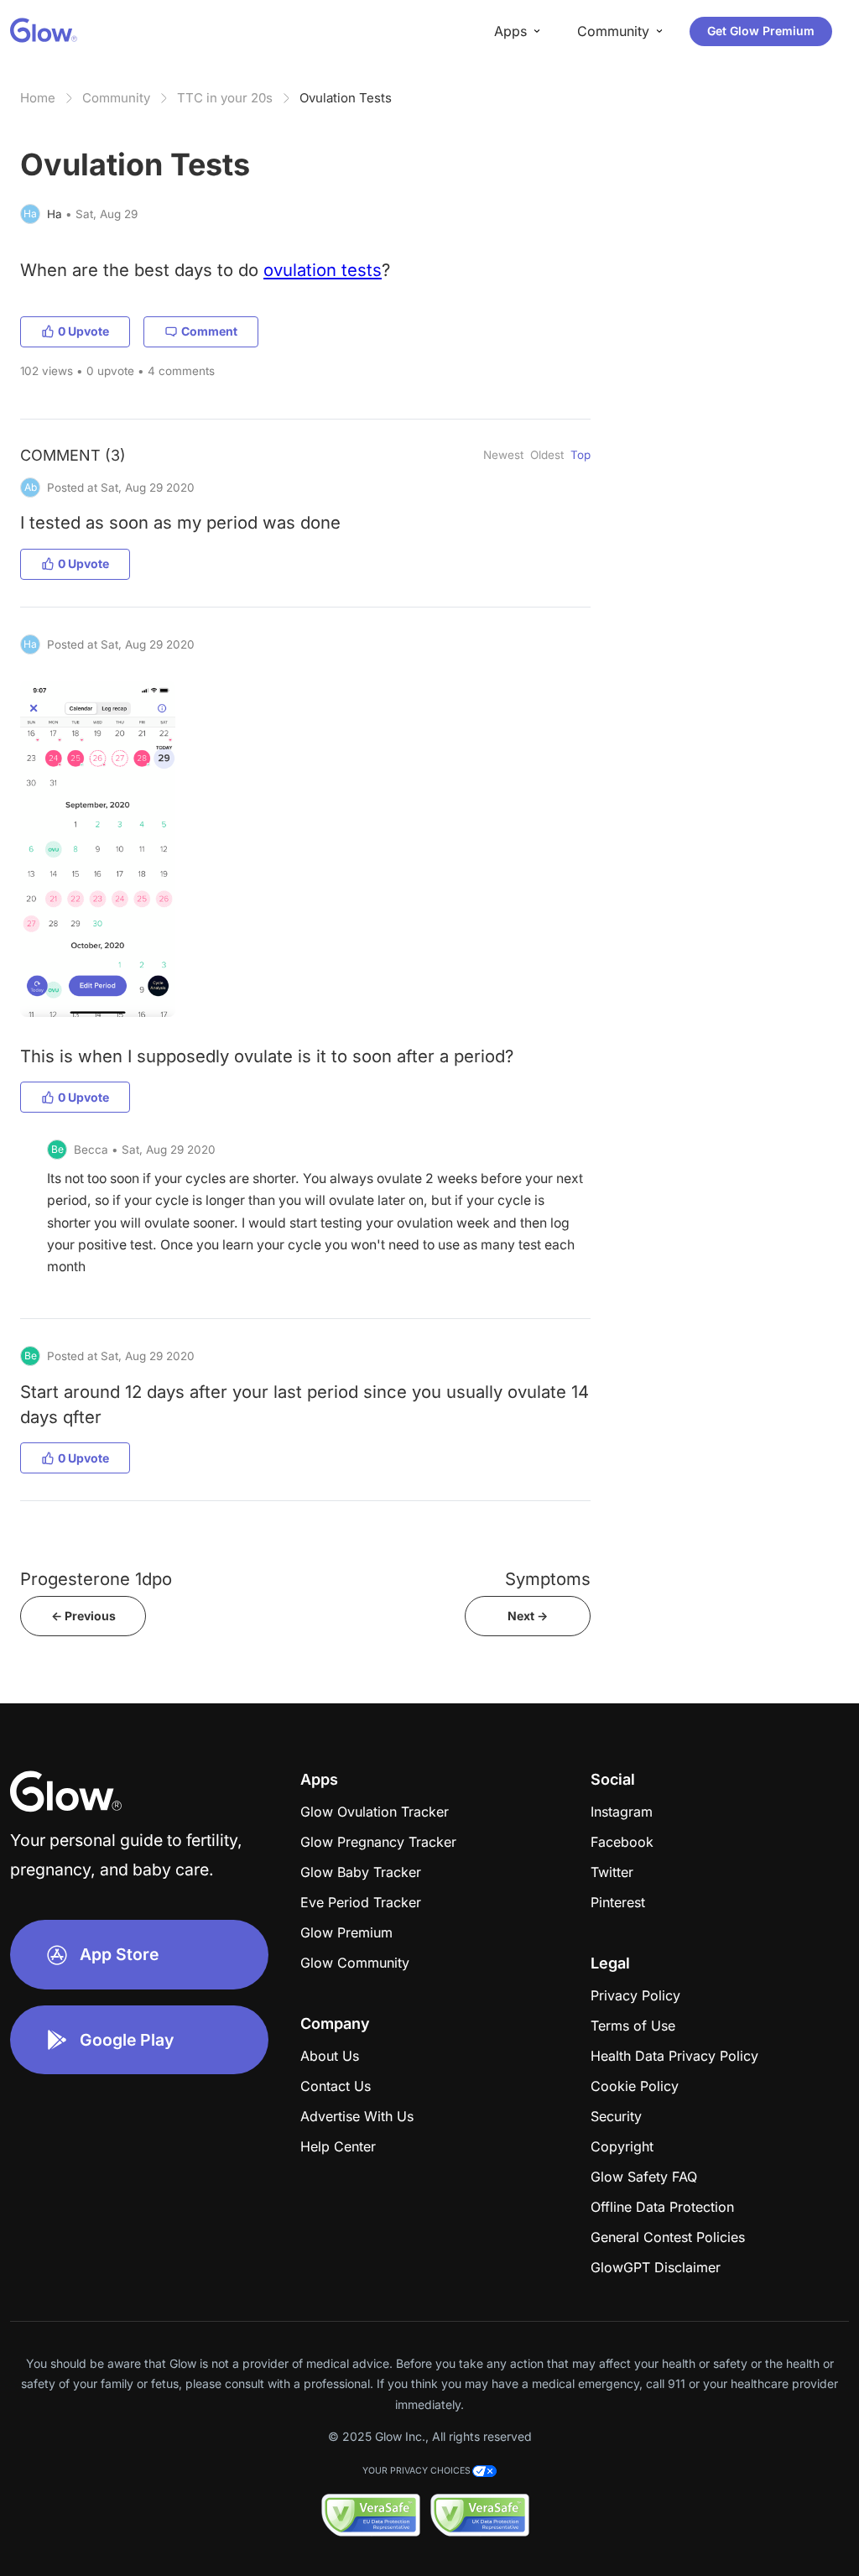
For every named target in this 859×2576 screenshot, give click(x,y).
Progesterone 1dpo (96, 1579)
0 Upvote (83, 331)
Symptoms (548, 1579)
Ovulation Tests (346, 98)
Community (116, 98)
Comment (209, 331)
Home (38, 98)
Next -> (528, 1616)
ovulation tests (323, 270)
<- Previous (83, 1616)
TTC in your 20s (225, 98)
